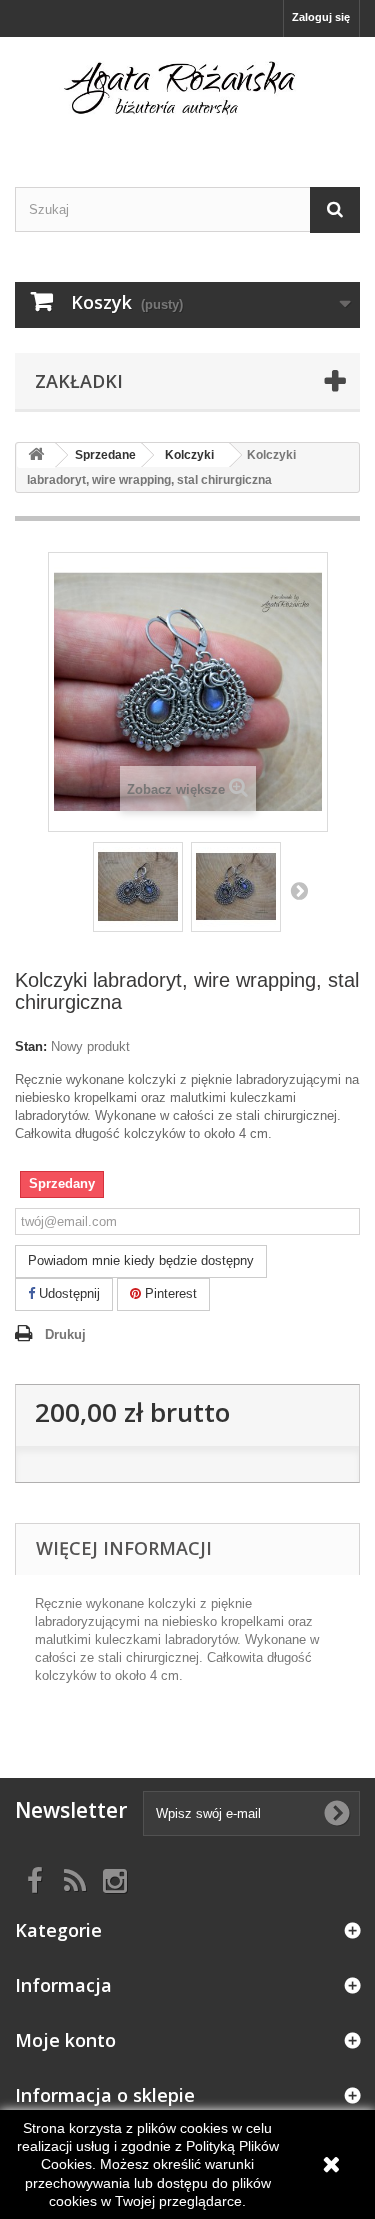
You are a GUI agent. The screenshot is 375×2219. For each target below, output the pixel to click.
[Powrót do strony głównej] (36, 455)
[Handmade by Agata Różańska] (187, 94)
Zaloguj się (321, 17)
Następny (299, 890)
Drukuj (65, 1334)
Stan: (31, 1046)
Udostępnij (67, 1293)
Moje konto (65, 2040)
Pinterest (169, 1293)
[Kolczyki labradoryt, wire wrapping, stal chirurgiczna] (138, 887)
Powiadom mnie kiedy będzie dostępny (141, 1260)
